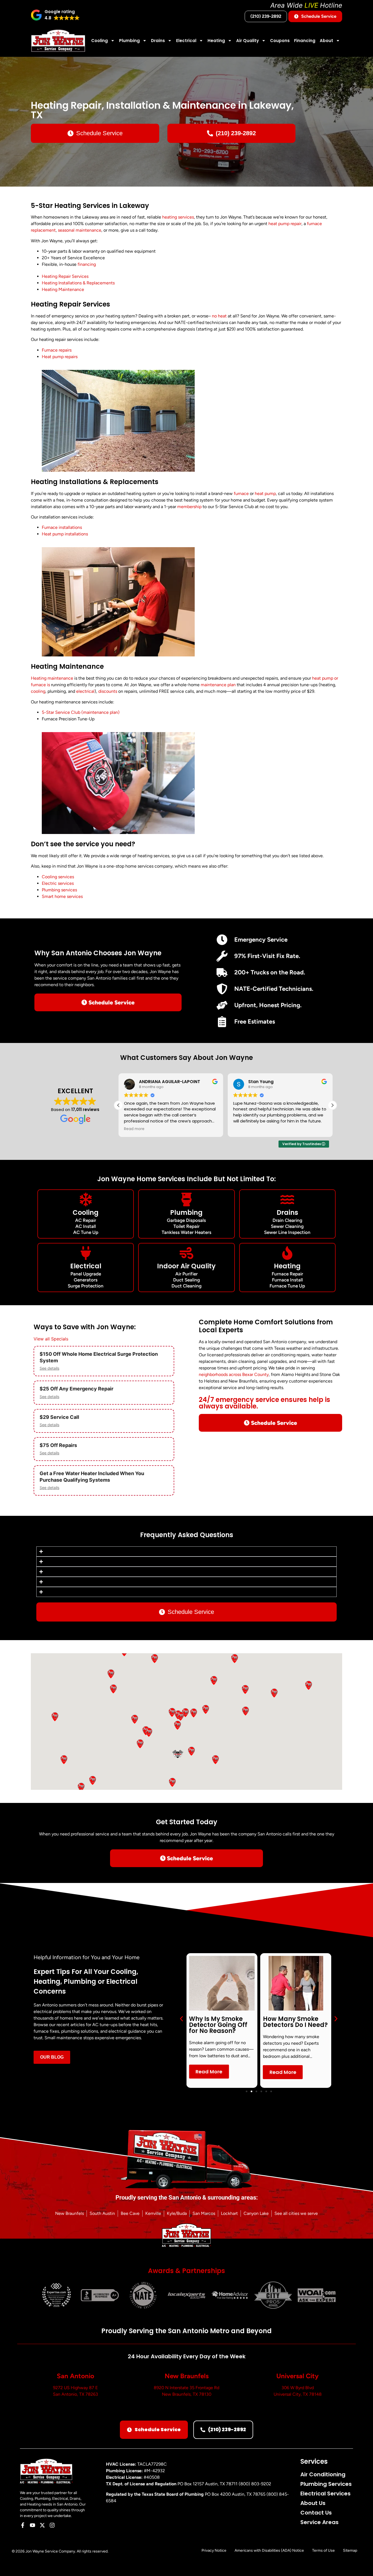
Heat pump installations (65, 534)
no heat (219, 316)
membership (189, 507)
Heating (216, 41)
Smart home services (62, 896)
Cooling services (58, 877)
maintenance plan (218, 685)
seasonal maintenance (80, 230)
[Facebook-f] (23, 2525)
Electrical (186, 41)
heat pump (265, 493)
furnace (241, 493)
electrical (85, 691)
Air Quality (248, 41)
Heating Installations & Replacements (78, 283)
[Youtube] (32, 2525)
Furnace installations (62, 527)
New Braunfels (187, 2376)
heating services (178, 217)
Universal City (297, 2376)
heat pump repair (285, 224)
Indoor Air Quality (186, 1266)
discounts (108, 691)
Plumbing (129, 41)
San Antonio (76, 2376)
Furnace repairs (57, 350)
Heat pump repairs (60, 357)
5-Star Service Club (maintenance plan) (81, 712)
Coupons (280, 41)
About (326, 41)
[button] (55, 15)
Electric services (58, 883)
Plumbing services (59, 890)
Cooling (100, 41)
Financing (305, 41)
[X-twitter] (42, 2525)
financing (87, 264)
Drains (158, 41)
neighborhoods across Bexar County (234, 1374)
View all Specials (51, 1339)
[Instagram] (52, 2525)
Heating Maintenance (63, 289)
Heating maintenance (52, 678)
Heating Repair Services (65, 276)
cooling (38, 691)
